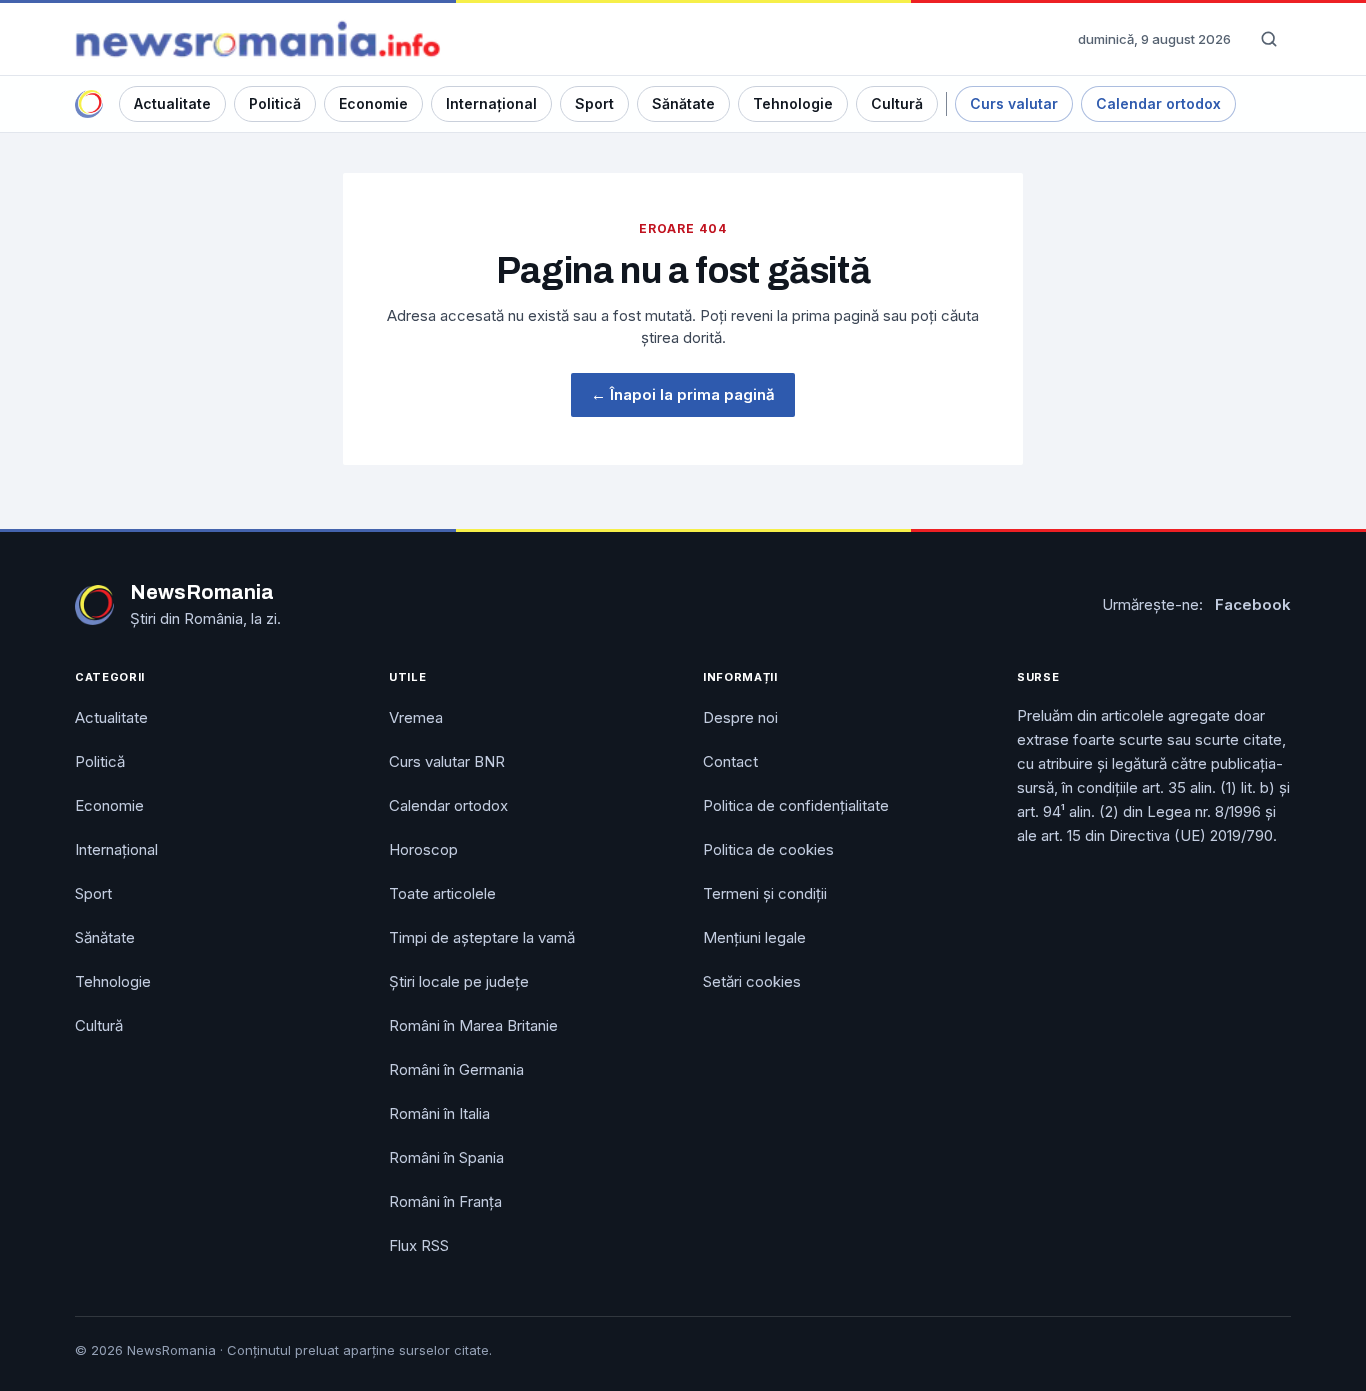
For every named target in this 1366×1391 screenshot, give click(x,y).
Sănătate (683, 103)
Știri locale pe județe (459, 981)
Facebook (1253, 604)
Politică (275, 103)
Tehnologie (793, 103)
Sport (594, 103)
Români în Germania (456, 1069)
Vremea (416, 717)
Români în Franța (445, 1201)
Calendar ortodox (1158, 103)
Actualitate (172, 103)
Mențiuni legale (754, 937)
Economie (373, 103)
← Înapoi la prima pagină (683, 394)
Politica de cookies (768, 849)
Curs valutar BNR (447, 761)
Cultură (897, 103)
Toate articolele (442, 893)
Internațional (491, 103)
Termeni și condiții (765, 893)
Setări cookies (752, 981)
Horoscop (423, 849)
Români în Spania (446, 1157)
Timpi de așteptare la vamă (482, 937)
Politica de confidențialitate (796, 805)
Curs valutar (1014, 103)
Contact (730, 761)
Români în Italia (439, 1113)
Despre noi (740, 717)
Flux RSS (419, 1245)
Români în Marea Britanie (473, 1025)
